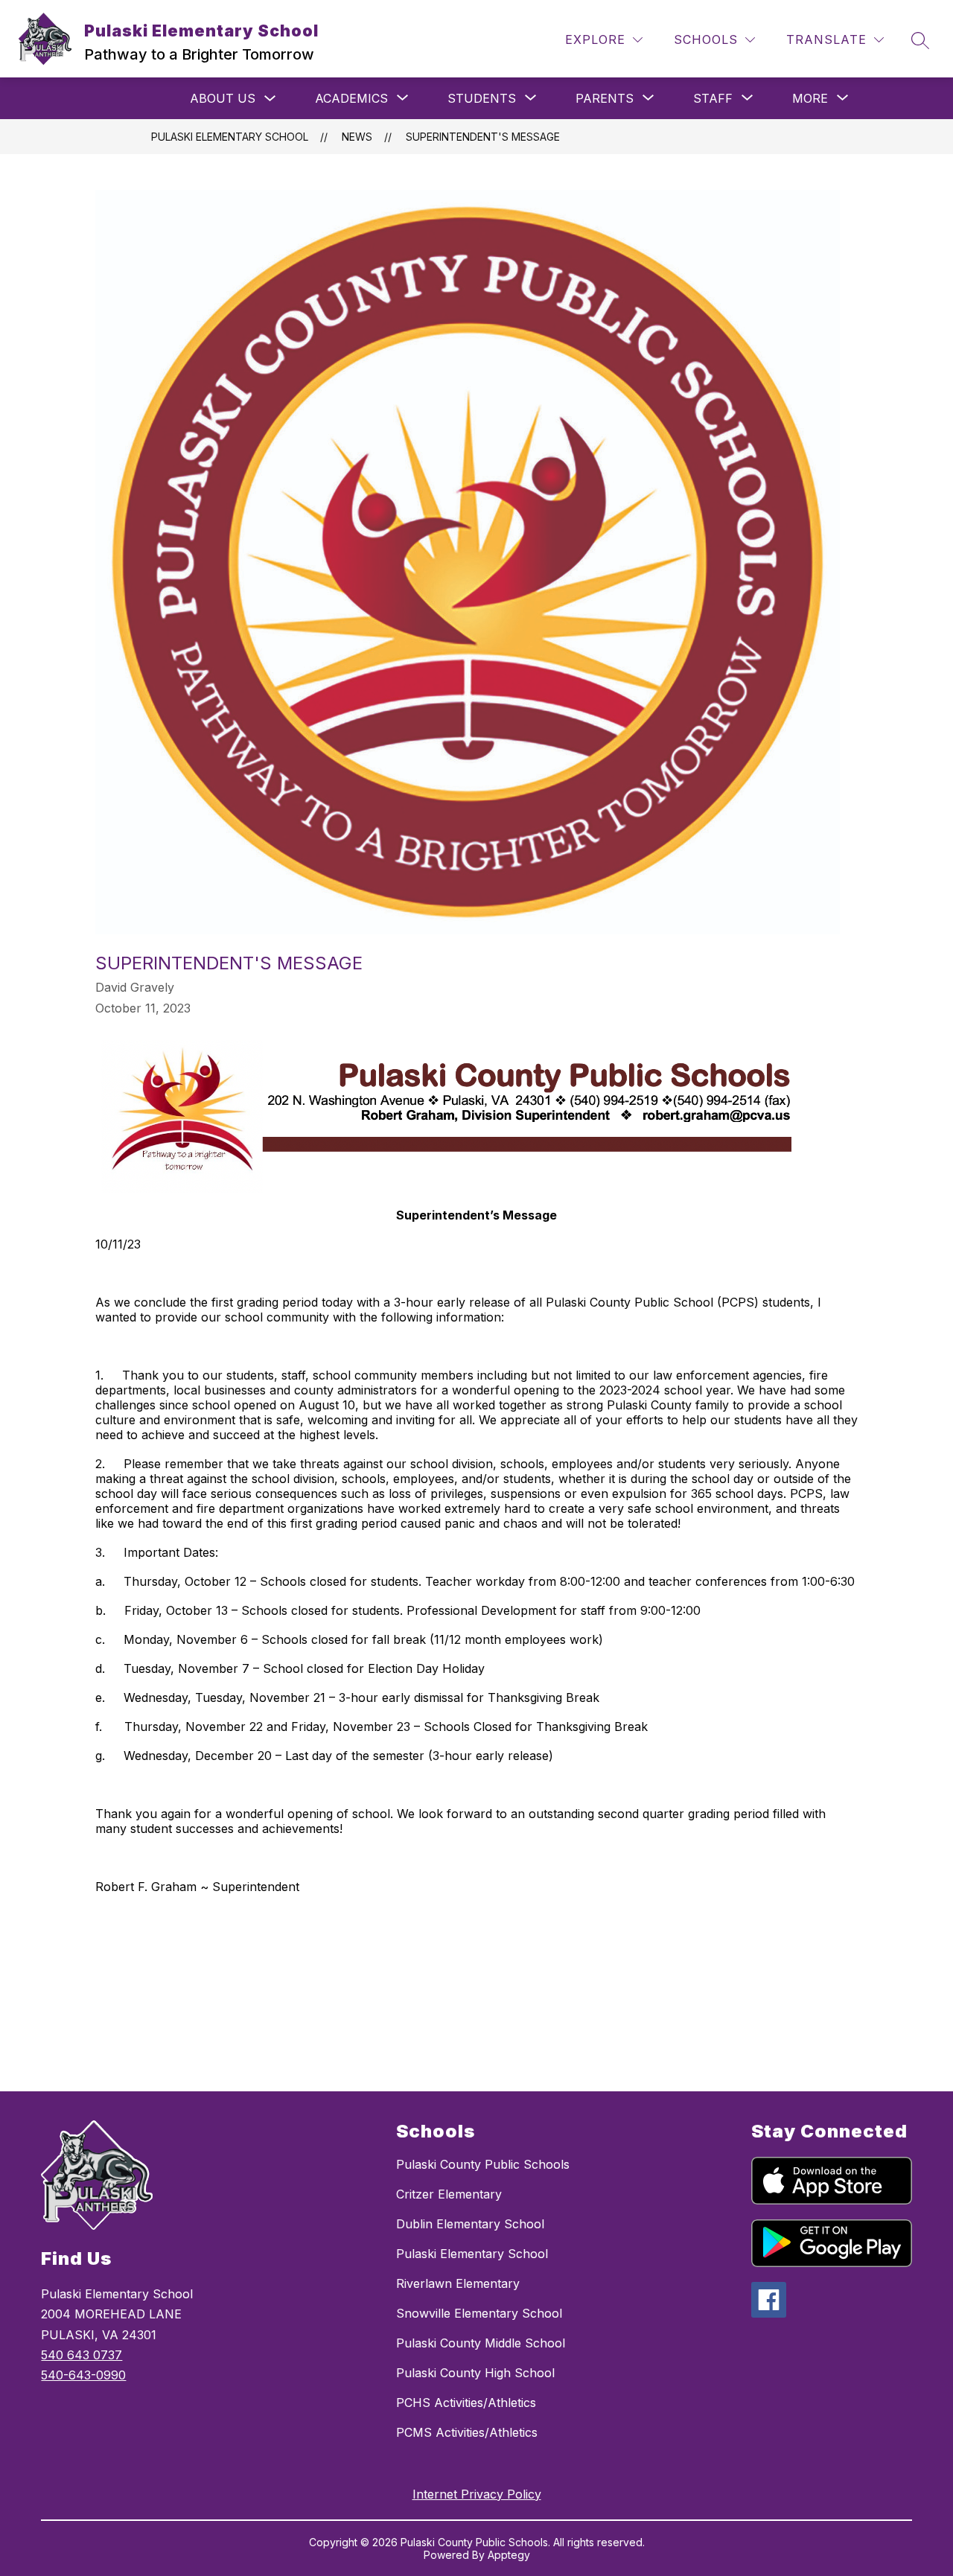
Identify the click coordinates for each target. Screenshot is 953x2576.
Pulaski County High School (475, 2373)
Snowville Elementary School (479, 2313)
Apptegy (509, 2555)
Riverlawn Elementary (458, 2283)
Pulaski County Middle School (481, 2343)
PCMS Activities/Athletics (467, 2432)
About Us (223, 98)
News (357, 137)
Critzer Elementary (449, 2194)
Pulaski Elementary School (230, 137)
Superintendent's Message (483, 137)
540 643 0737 (82, 2355)
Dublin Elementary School (470, 2224)
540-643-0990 (83, 2375)
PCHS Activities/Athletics (466, 2403)
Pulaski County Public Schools (483, 2164)
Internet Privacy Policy (477, 2494)
